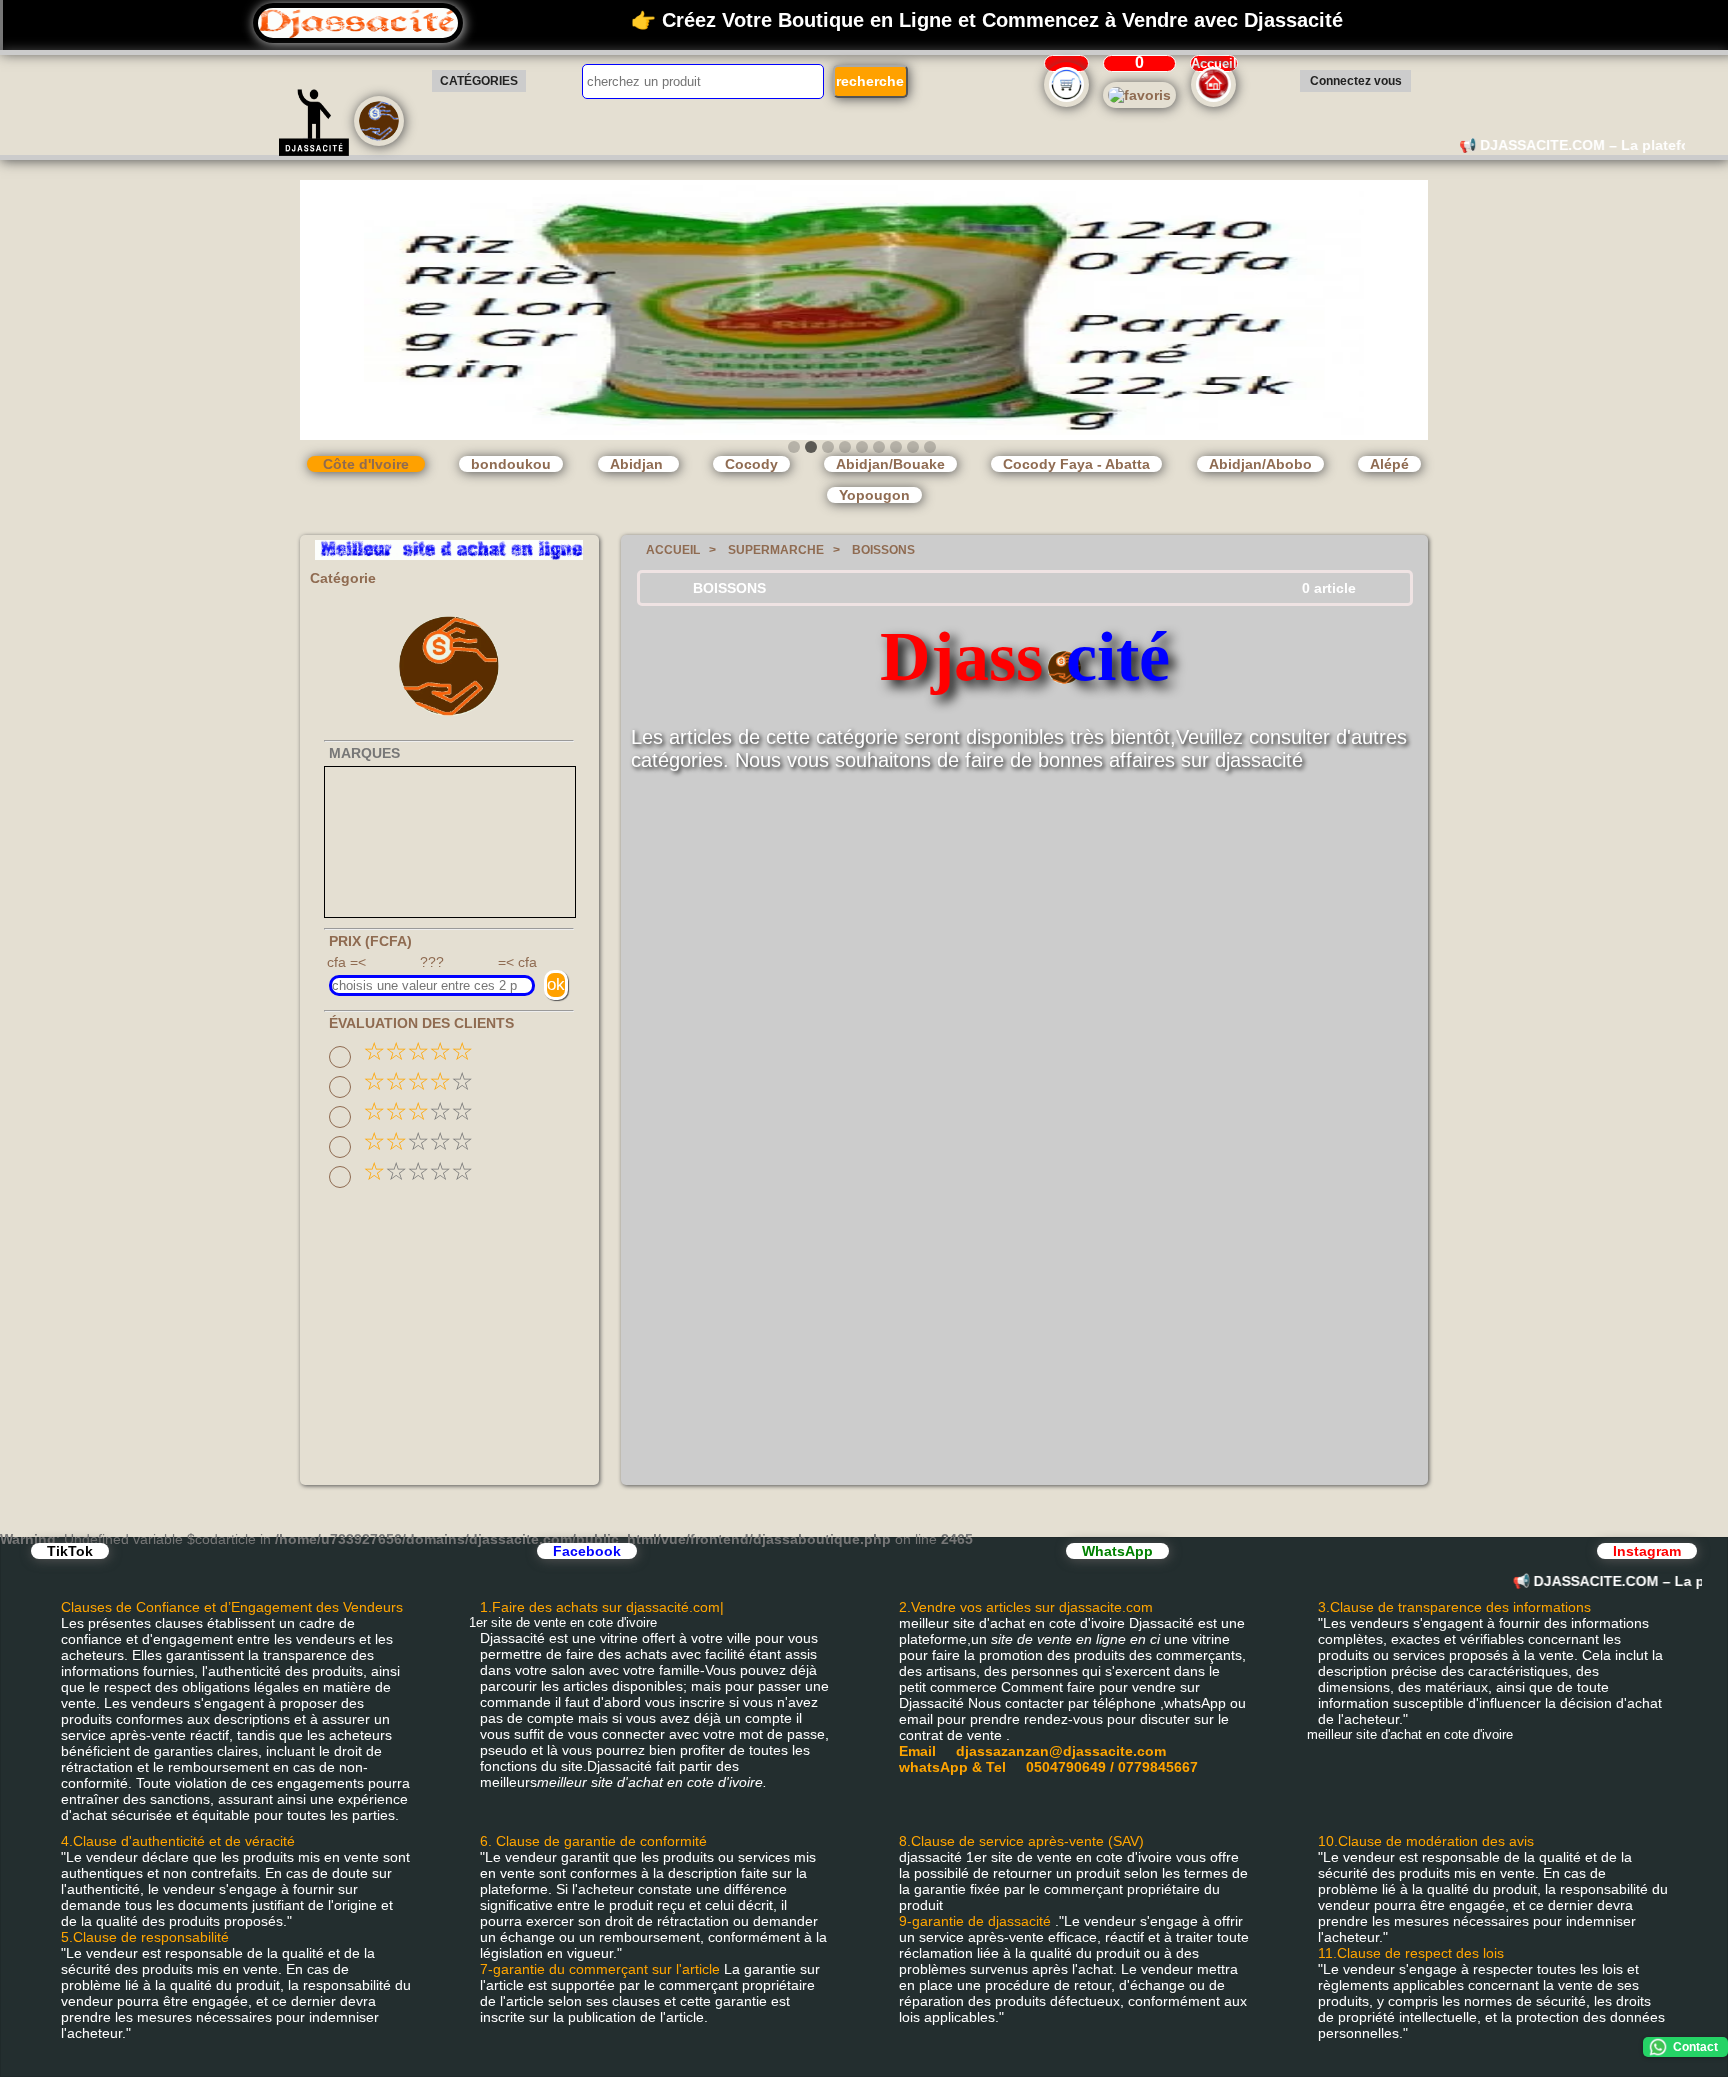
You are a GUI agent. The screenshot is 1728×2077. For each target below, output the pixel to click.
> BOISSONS (874, 550)
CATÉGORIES (479, 81)
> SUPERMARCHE (766, 550)
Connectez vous (1356, 81)
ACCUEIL (670, 550)
